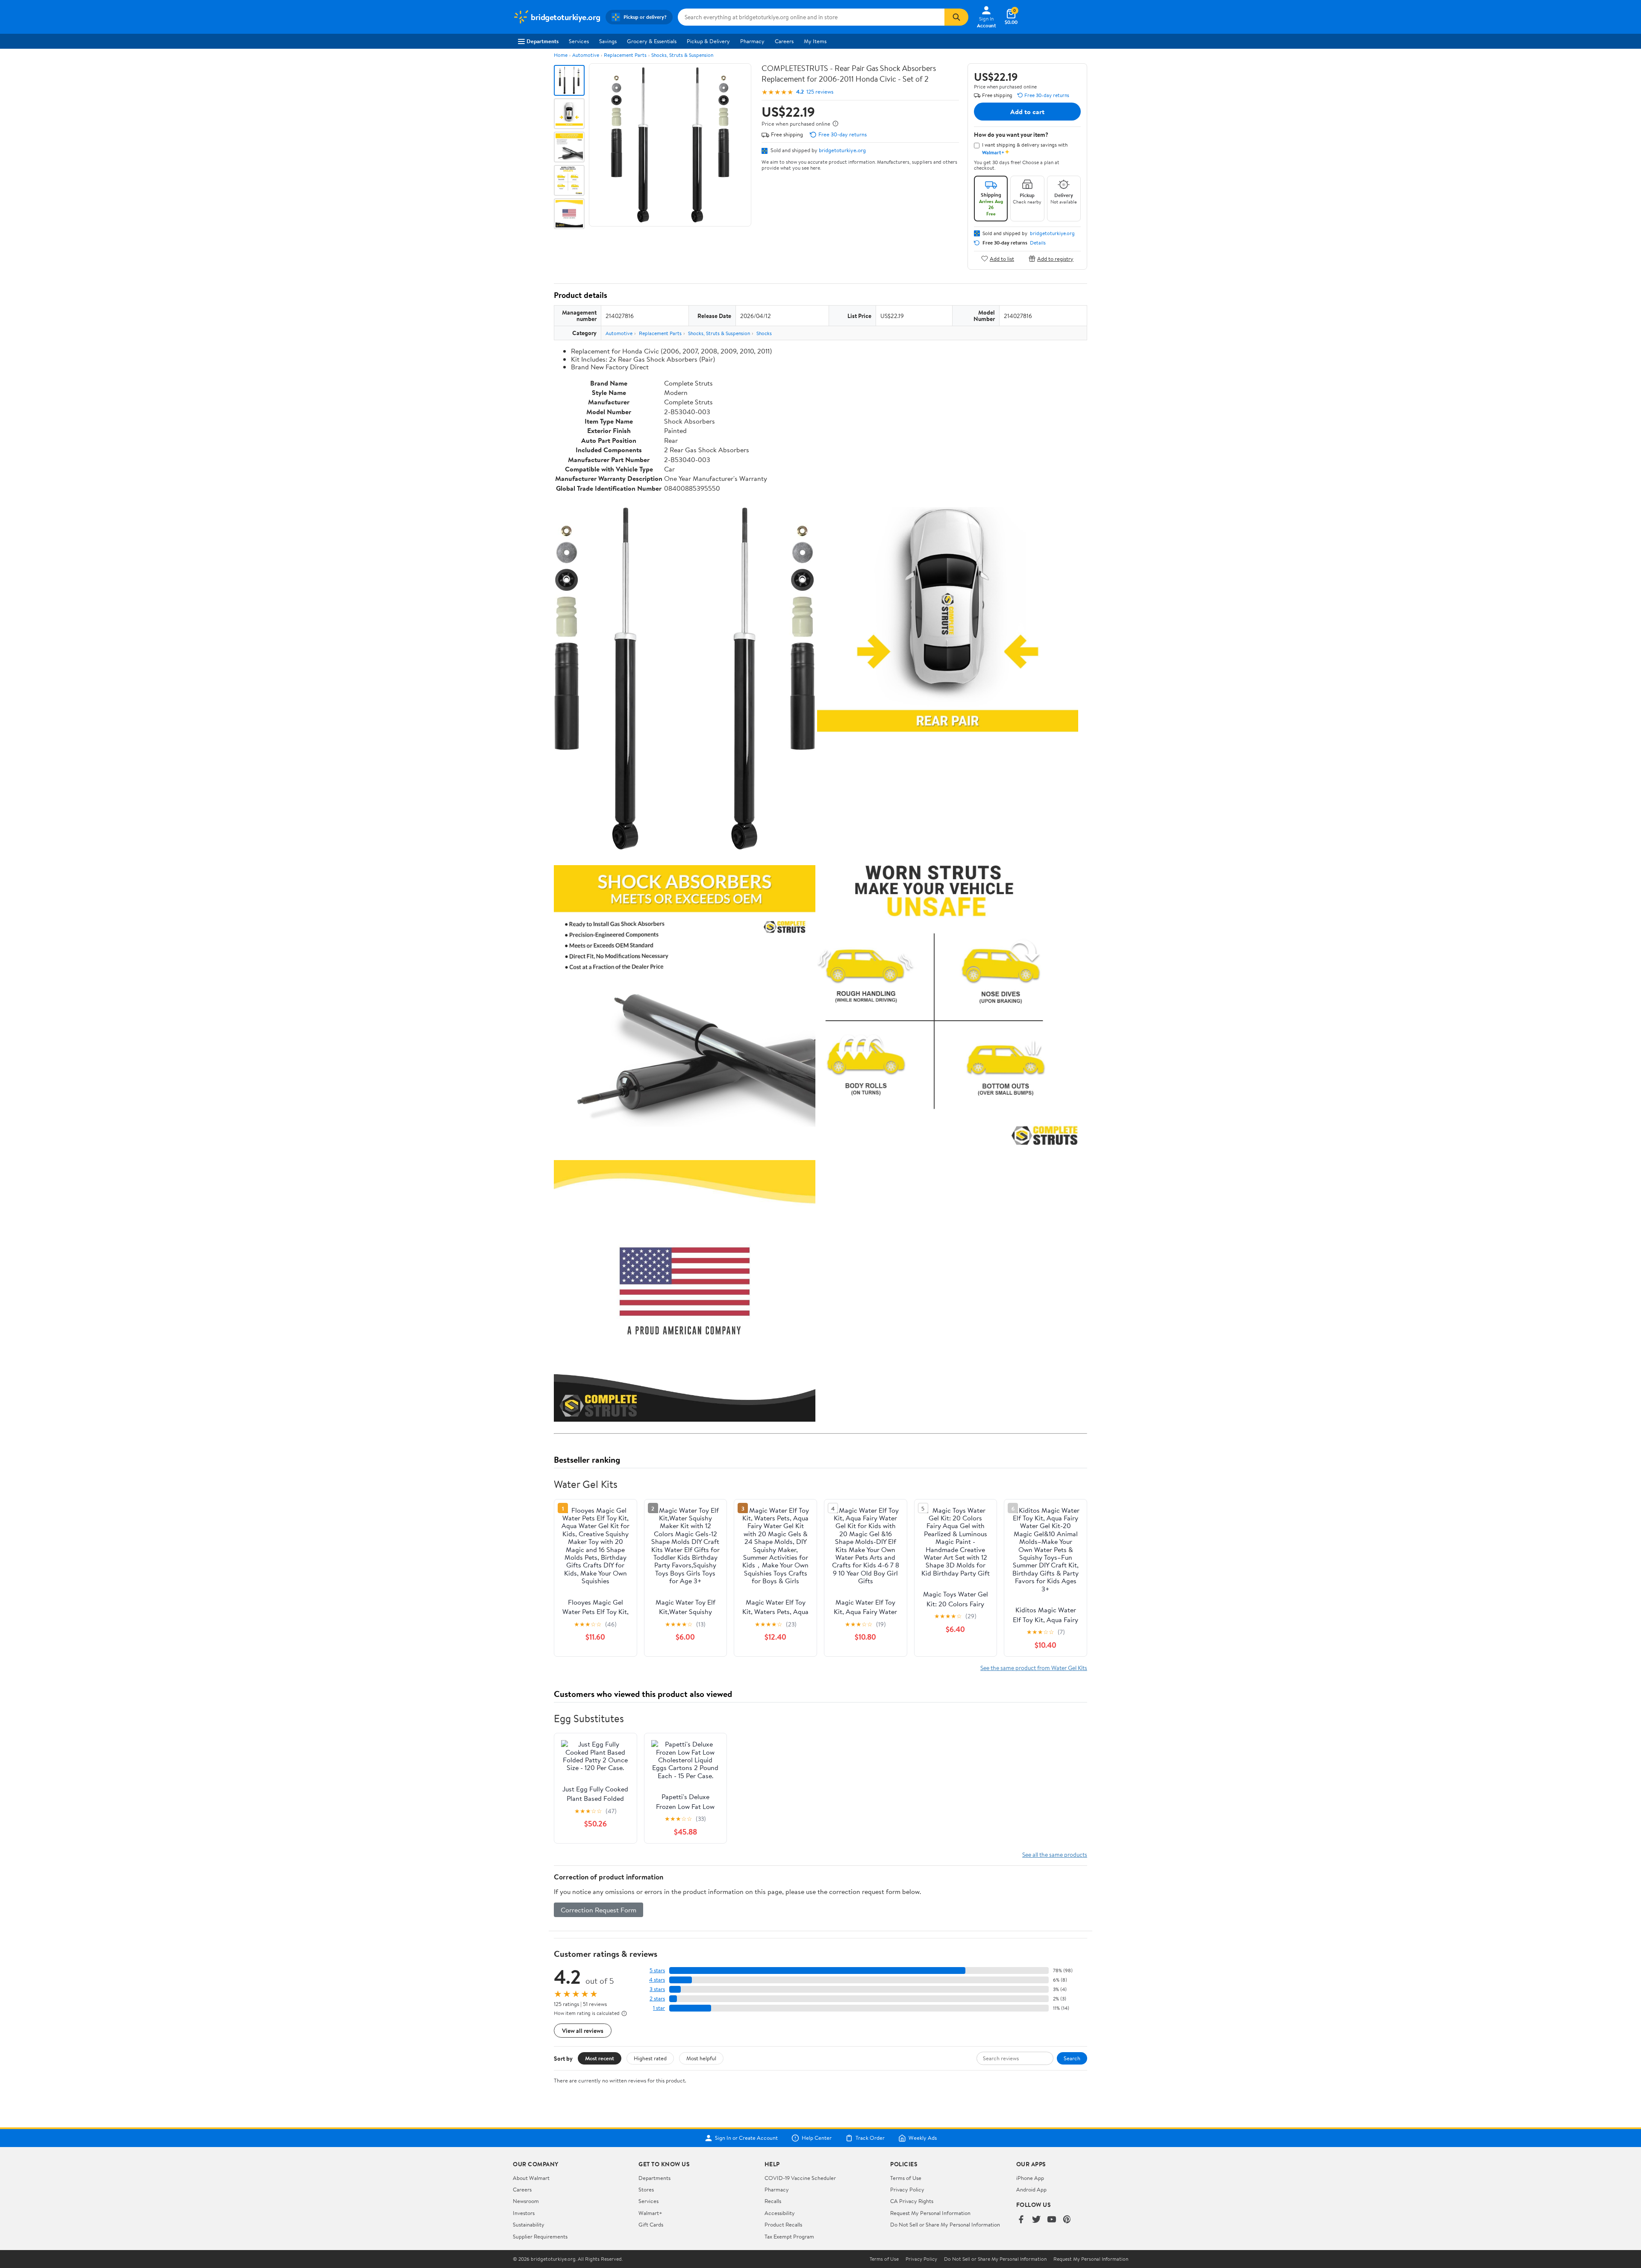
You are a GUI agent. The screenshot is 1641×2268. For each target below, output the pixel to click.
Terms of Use (906, 2178)
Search (1072, 2058)
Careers (784, 41)
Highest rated (650, 2058)
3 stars (657, 1989)
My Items (815, 41)
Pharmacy (752, 41)
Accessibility (780, 2213)
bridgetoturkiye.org (842, 150)
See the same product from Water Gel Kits (1034, 1668)
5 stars (657, 1970)
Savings (608, 41)
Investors (524, 2213)
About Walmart (531, 2178)
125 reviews (820, 92)
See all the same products (1055, 1854)
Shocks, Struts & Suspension (682, 55)
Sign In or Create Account (746, 2138)
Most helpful (701, 2058)
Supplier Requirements (540, 2236)
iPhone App (1030, 2178)
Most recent (600, 2058)
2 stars (657, 1998)
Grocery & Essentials (652, 41)
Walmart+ (650, 2213)
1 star (659, 2008)
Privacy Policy (907, 2189)
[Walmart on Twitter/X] (1036, 2220)
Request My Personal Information (930, 2213)
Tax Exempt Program (789, 2236)
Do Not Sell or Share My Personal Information (945, 2224)
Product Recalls (783, 2224)
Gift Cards (651, 2224)
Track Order (870, 2138)
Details (1038, 243)
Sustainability (529, 2224)
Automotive (586, 55)
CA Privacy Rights (912, 2201)
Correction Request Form (598, 1910)
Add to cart (1027, 112)
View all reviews (583, 2031)
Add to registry (1055, 258)
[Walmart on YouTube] (1052, 2220)
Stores (646, 2189)
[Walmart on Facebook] (1021, 2220)
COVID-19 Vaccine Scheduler (800, 2178)
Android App (1031, 2189)
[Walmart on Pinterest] (1067, 2220)
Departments (543, 41)
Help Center (817, 2138)
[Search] (956, 17)
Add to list (1002, 258)
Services (579, 41)
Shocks (764, 333)
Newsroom (526, 2201)
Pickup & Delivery (708, 41)
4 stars (657, 1980)
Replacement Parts (625, 55)
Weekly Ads (923, 2138)
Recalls (773, 2201)
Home (561, 55)
